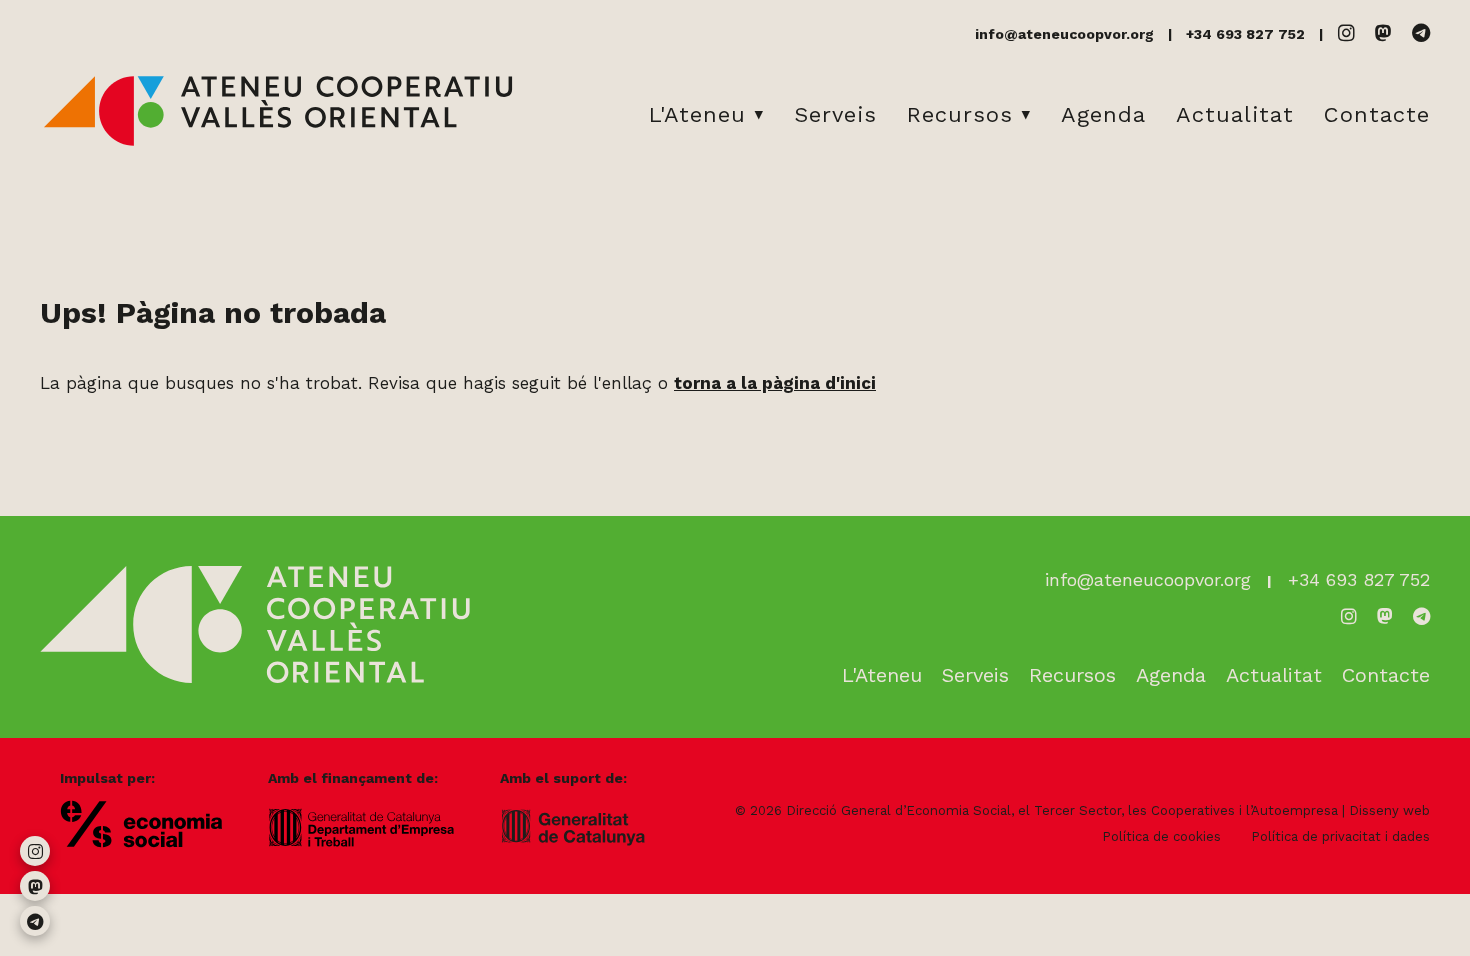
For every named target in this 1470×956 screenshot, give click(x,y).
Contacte (1377, 114)
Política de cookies (1161, 836)
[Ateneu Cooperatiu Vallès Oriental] (278, 142)
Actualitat (1235, 114)
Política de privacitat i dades (1340, 836)
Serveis (835, 114)
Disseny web (1389, 810)
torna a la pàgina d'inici (775, 383)
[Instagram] (1346, 33)
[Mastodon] (1383, 33)
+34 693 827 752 (1245, 34)
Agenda (1103, 114)
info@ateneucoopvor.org (1064, 34)
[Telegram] (1421, 33)
